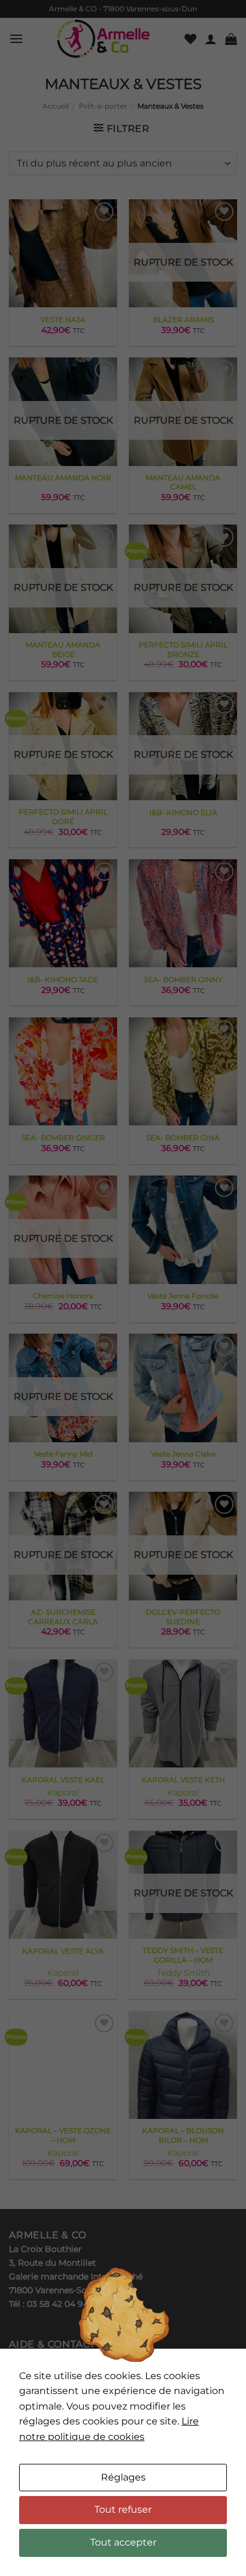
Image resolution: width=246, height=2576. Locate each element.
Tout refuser (123, 2509)
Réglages (123, 2477)
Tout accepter (123, 2542)
